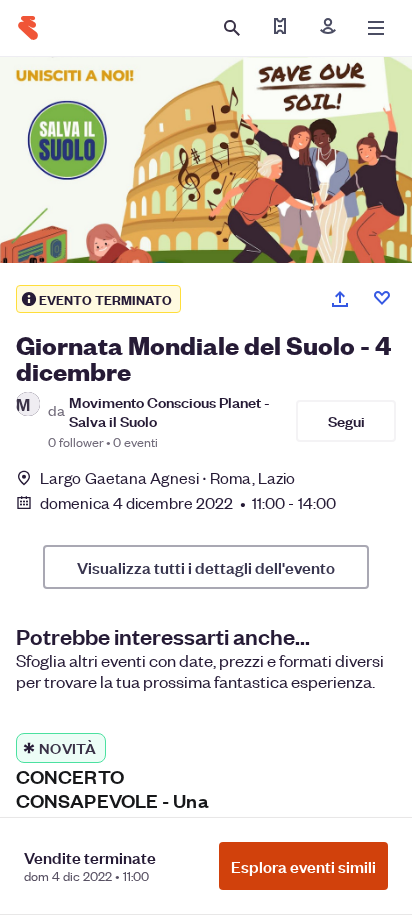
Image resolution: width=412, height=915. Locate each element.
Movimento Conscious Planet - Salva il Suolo (169, 411)
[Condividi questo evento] (340, 299)
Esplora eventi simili (303, 866)
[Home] (28, 28)
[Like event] (382, 298)
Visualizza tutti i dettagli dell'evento (206, 567)
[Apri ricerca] (232, 28)
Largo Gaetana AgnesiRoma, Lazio (167, 477)
